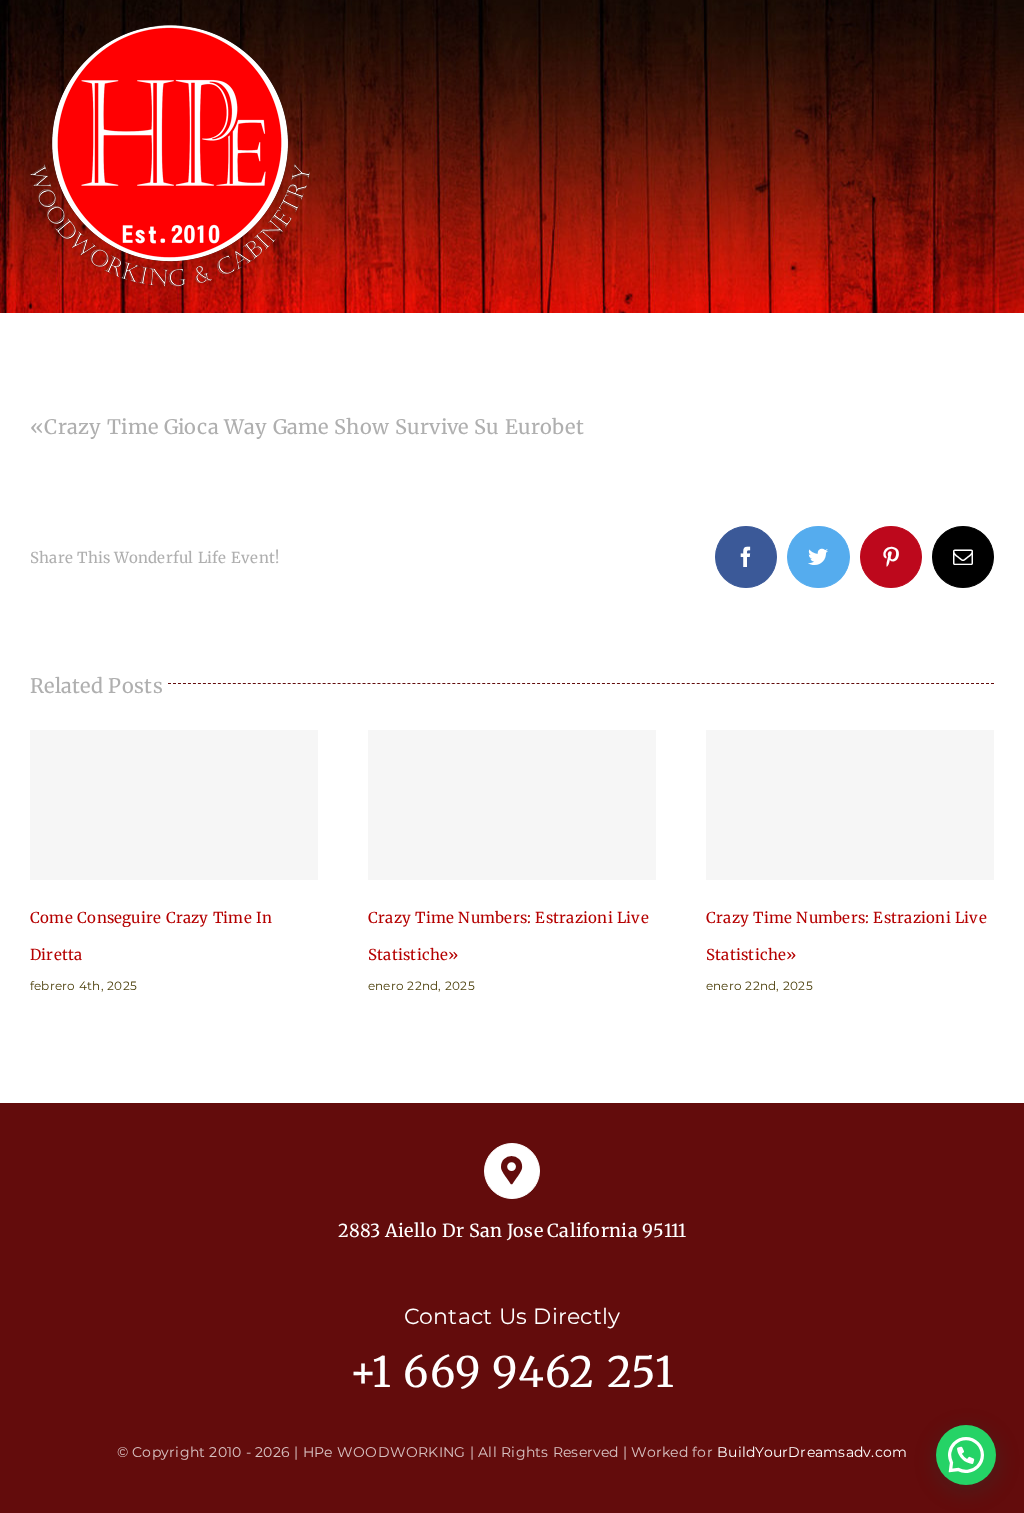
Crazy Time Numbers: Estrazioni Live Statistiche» (512, 805)
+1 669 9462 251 (512, 1372)
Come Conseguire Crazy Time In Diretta (174, 805)
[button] (966, 1455)
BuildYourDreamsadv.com (812, 1452)
